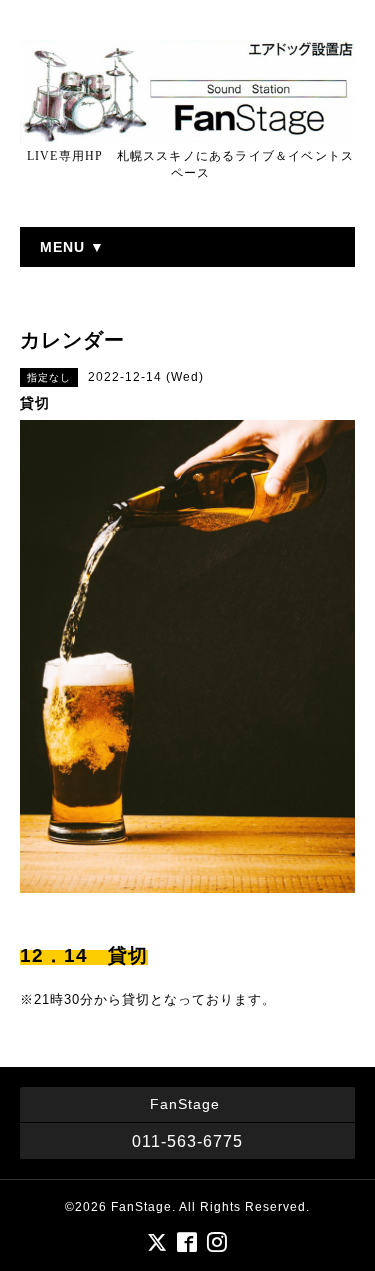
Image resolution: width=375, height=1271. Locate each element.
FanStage (141, 1207)
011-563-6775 (187, 1141)
